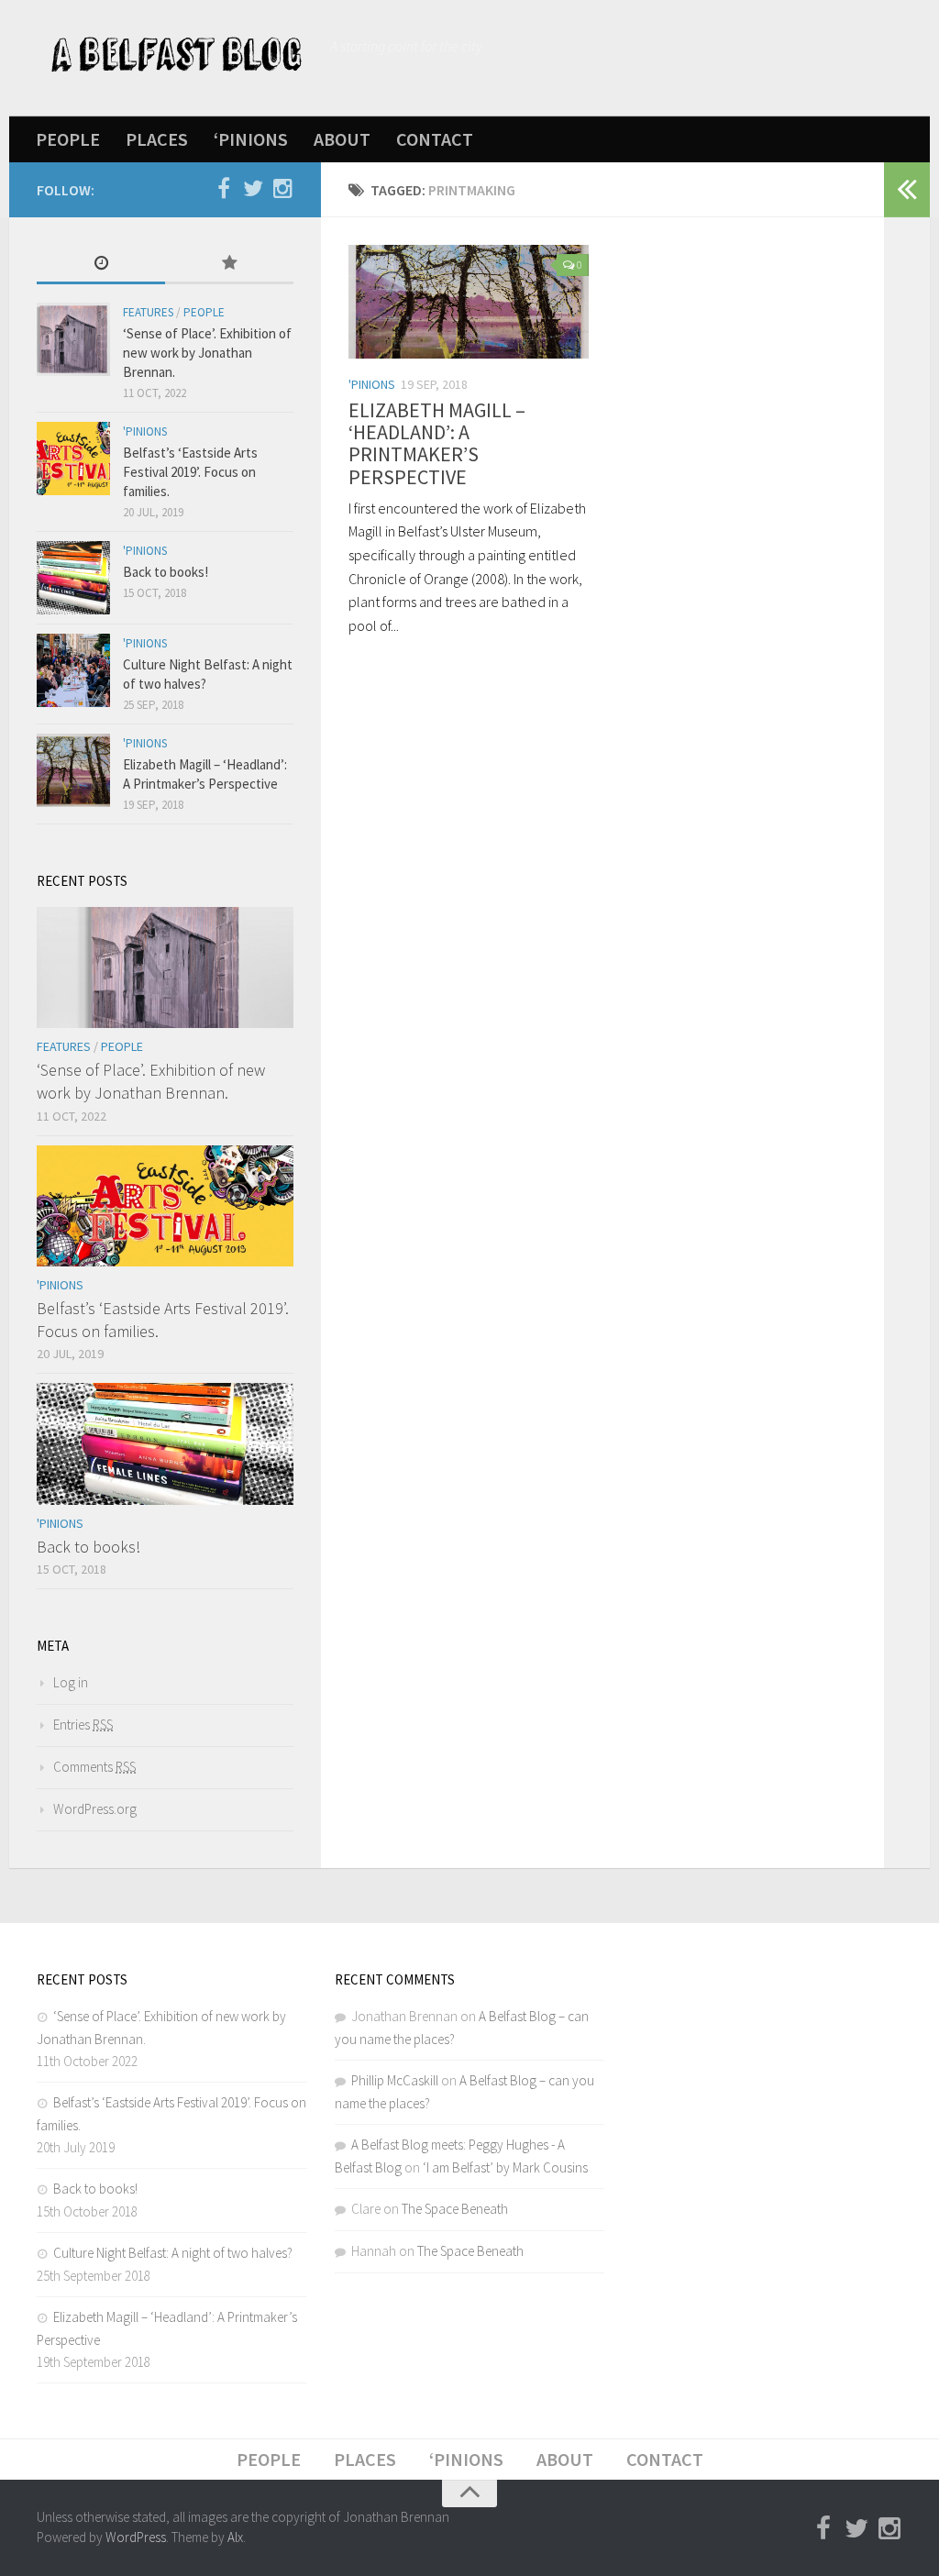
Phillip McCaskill (395, 2080)
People (68, 139)
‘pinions (251, 139)
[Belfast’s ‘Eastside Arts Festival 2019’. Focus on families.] (73, 459)
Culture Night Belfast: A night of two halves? (173, 2253)
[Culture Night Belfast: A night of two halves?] (73, 670)
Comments (94, 1767)
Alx (235, 2537)
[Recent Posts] (101, 265)
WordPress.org (95, 1809)
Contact (435, 139)
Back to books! (166, 572)
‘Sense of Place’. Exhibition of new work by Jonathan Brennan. (207, 353)
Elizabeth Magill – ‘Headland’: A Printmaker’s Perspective (437, 443)
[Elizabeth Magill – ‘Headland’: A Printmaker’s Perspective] (469, 302)
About (342, 139)
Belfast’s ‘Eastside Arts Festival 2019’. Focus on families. (190, 472)
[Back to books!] (73, 578)
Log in (71, 1682)
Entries (83, 1725)
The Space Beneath (455, 2209)
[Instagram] (282, 189)
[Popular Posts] (229, 265)
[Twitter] (253, 189)
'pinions (372, 384)
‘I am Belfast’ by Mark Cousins (505, 2167)
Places (157, 139)
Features (148, 312)
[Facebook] (224, 189)
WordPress (136, 2537)
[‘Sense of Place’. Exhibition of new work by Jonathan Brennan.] (73, 339)
